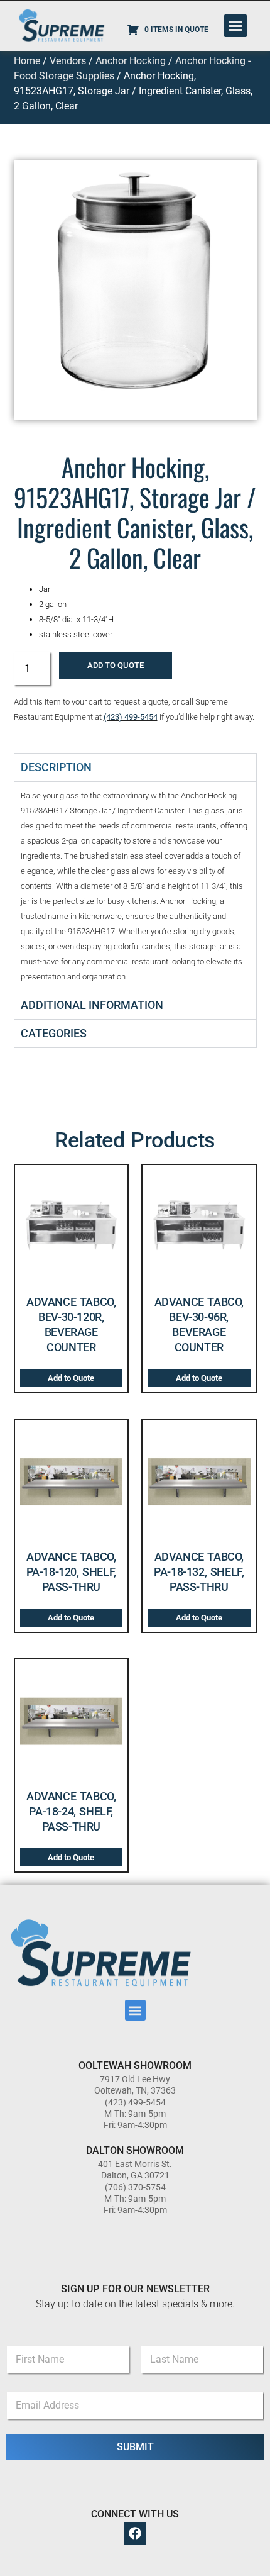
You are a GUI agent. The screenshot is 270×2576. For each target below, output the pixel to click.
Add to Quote (116, 665)
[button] (235, 26)
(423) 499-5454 (131, 717)
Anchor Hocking (131, 61)
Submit (135, 2447)
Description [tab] (56, 767)
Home (27, 61)
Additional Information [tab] (92, 1005)
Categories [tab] (54, 1033)
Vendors (68, 61)
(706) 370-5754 (135, 2187)
